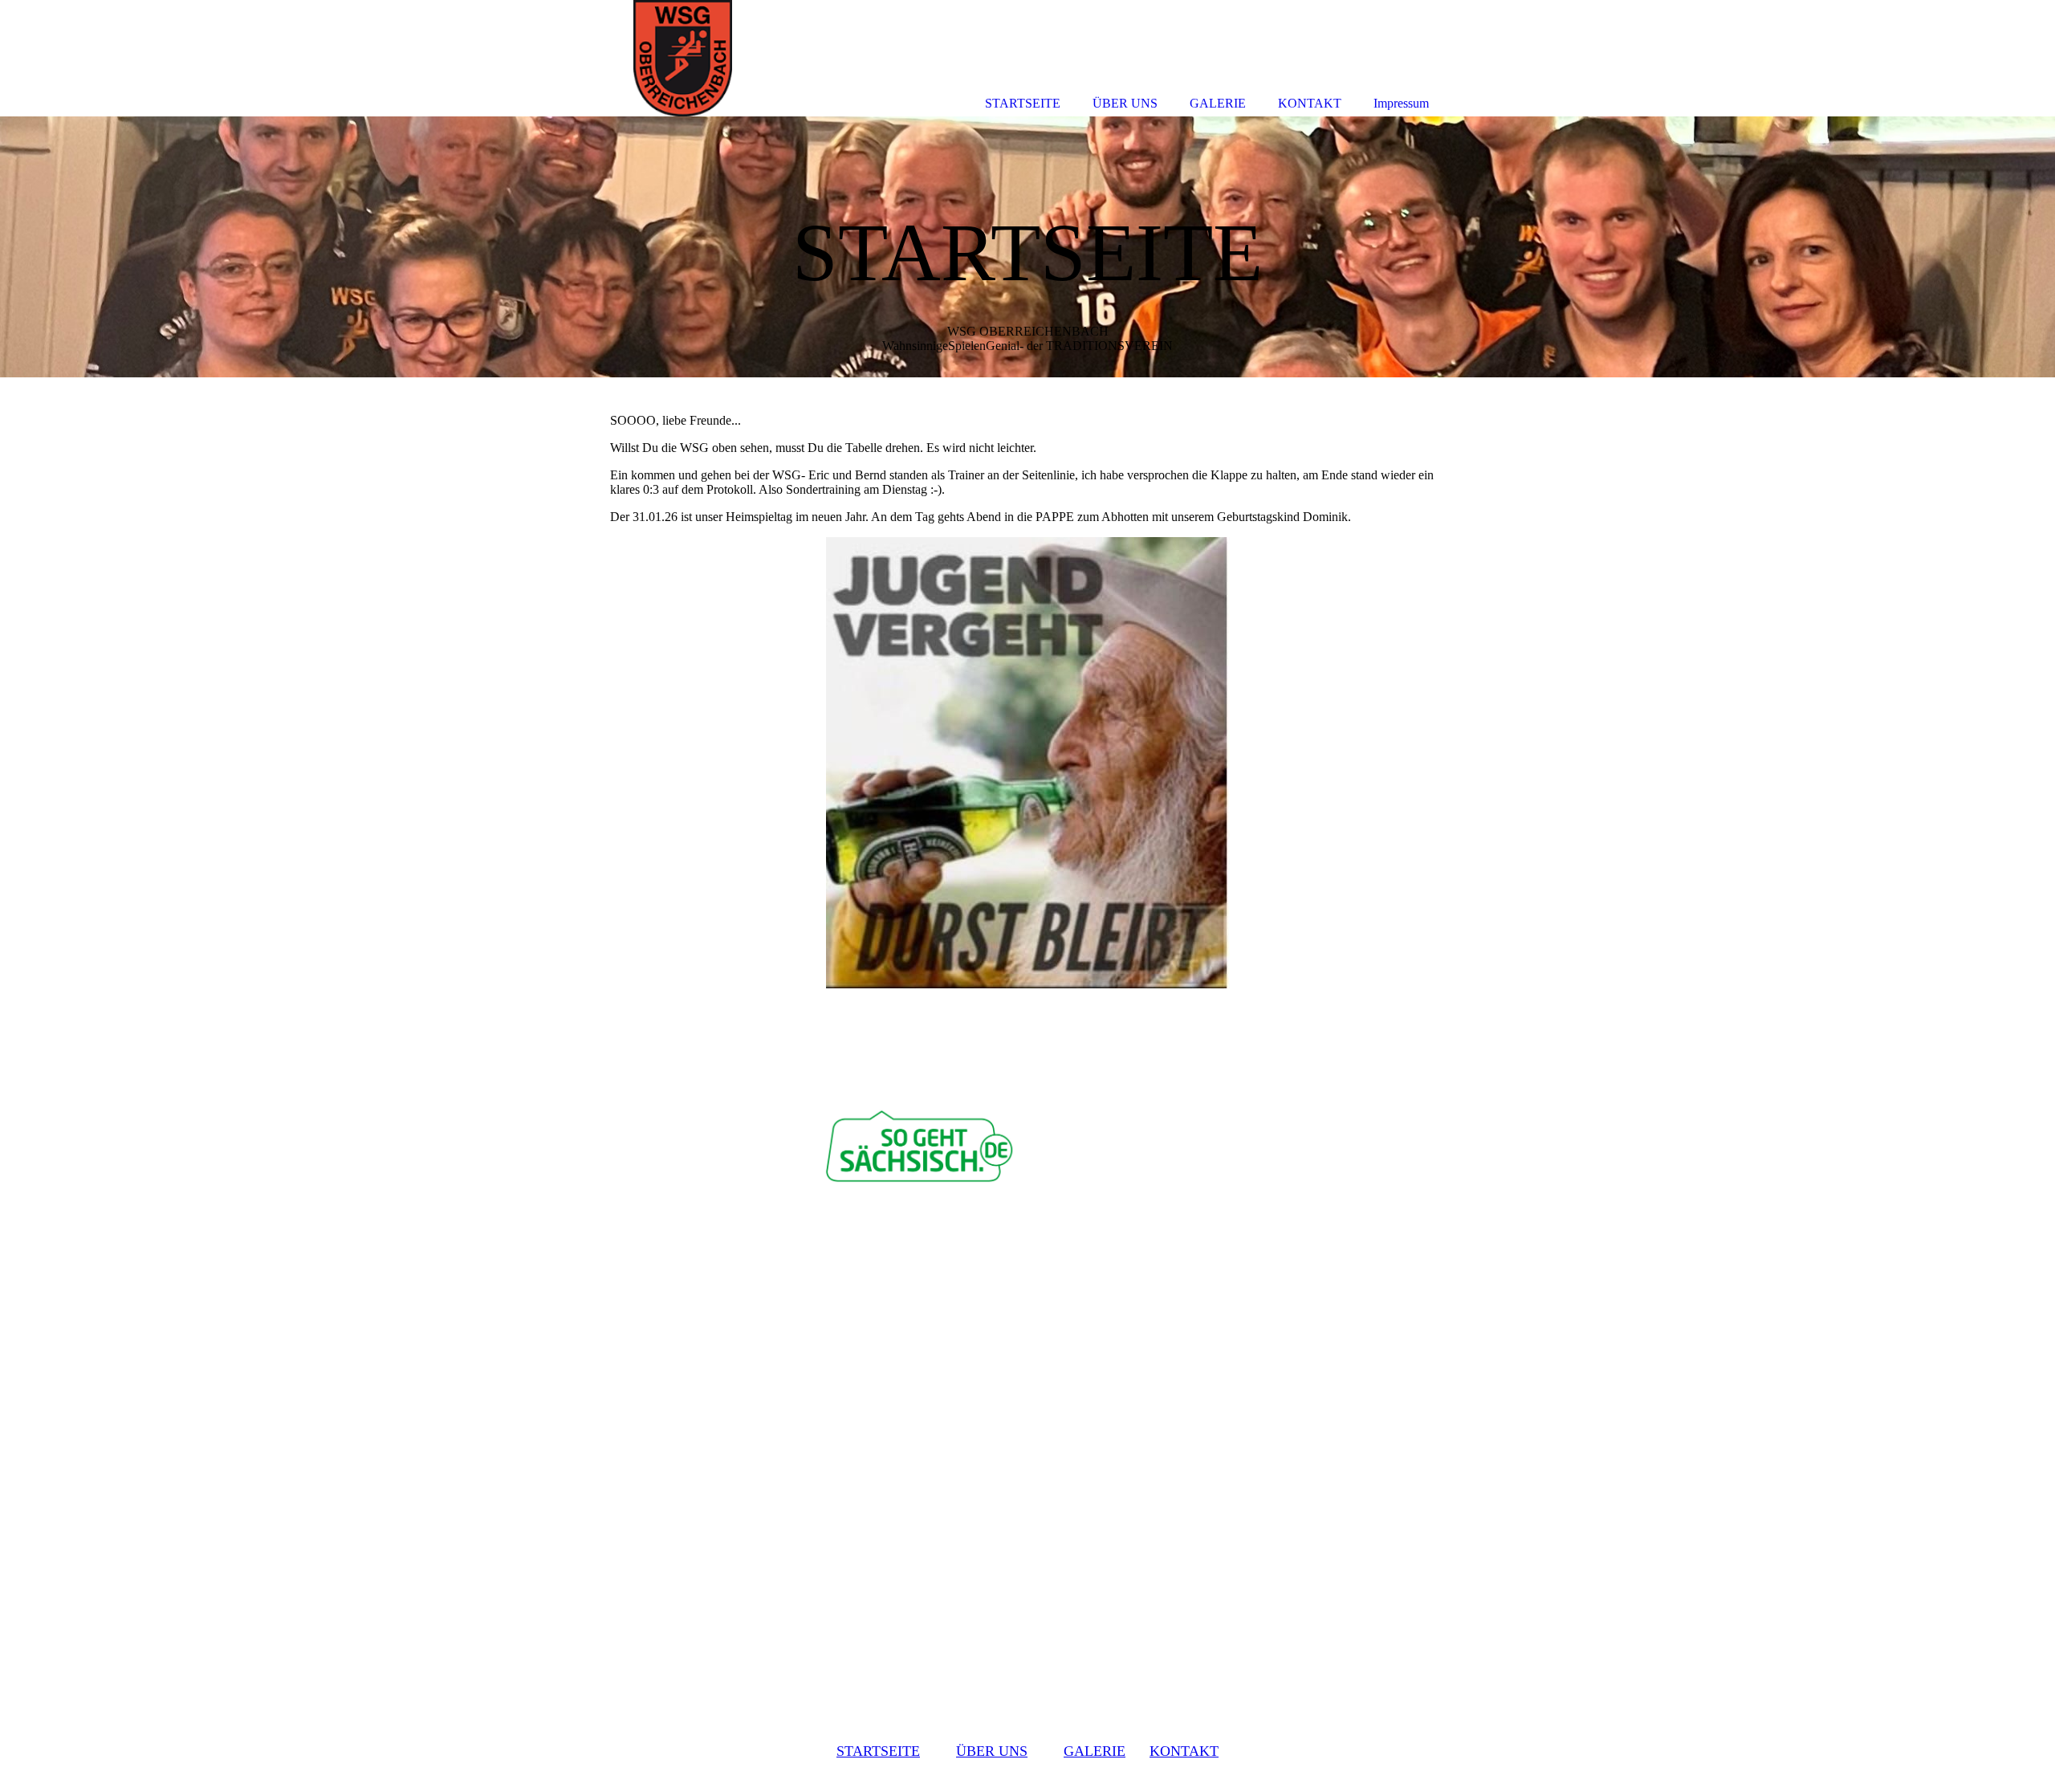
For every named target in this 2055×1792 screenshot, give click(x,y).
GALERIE (1095, 1751)
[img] (1027, 247)
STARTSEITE (878, 1751)
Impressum (1401, 103)
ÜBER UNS (992, 1751)
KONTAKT (1184, 1751)
